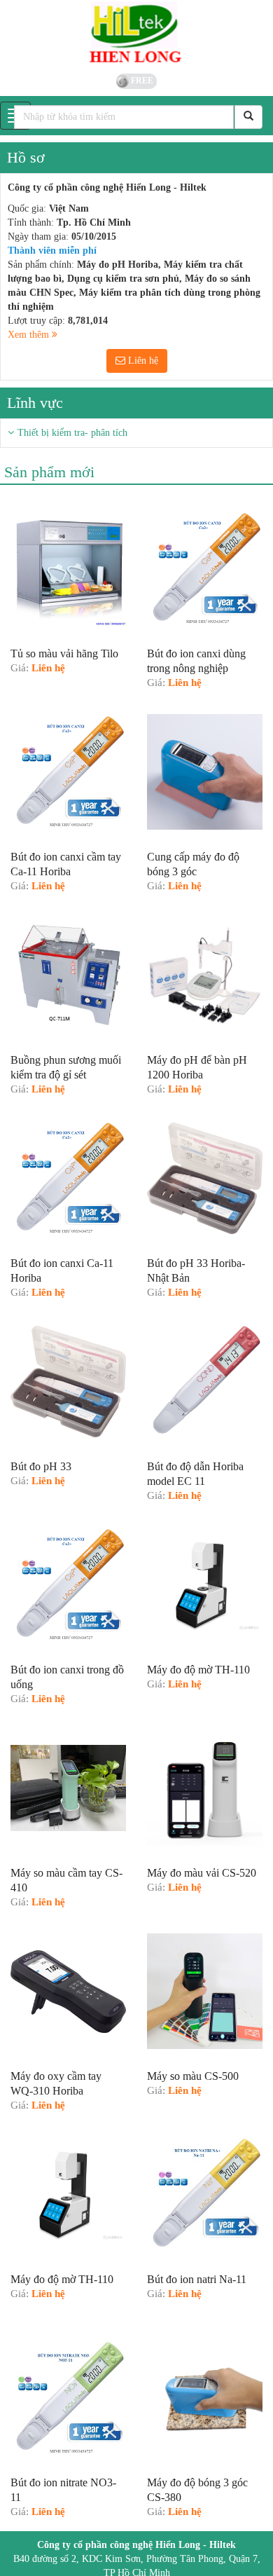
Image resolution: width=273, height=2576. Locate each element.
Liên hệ (142, 361)
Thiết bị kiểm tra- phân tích (72, 433)
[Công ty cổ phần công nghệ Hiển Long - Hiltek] (136, 35)
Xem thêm (30, 335)
